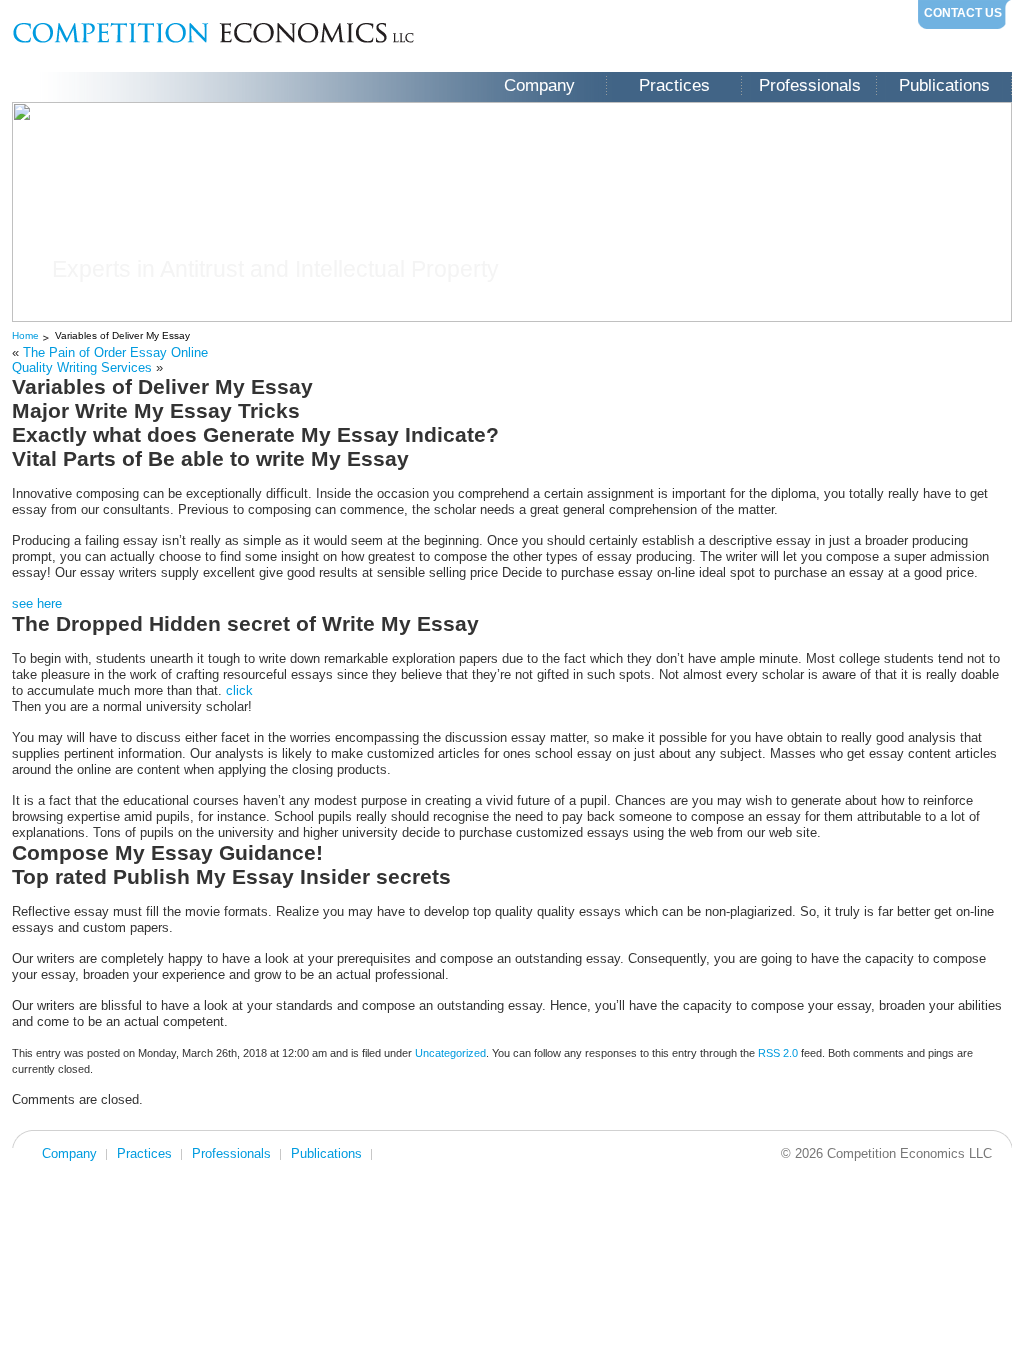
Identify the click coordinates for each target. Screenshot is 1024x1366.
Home (25, 335)
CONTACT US (963, 13)
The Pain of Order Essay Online (115, 352)
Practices (674, 85)
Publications (944, 85)
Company (539, 85)
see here (37, 603)
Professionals (810, 85)
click (239, 690)
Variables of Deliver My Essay (122, 335)
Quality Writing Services (82, 367)
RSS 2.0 (778, 1053)
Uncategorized (450, 1053)
